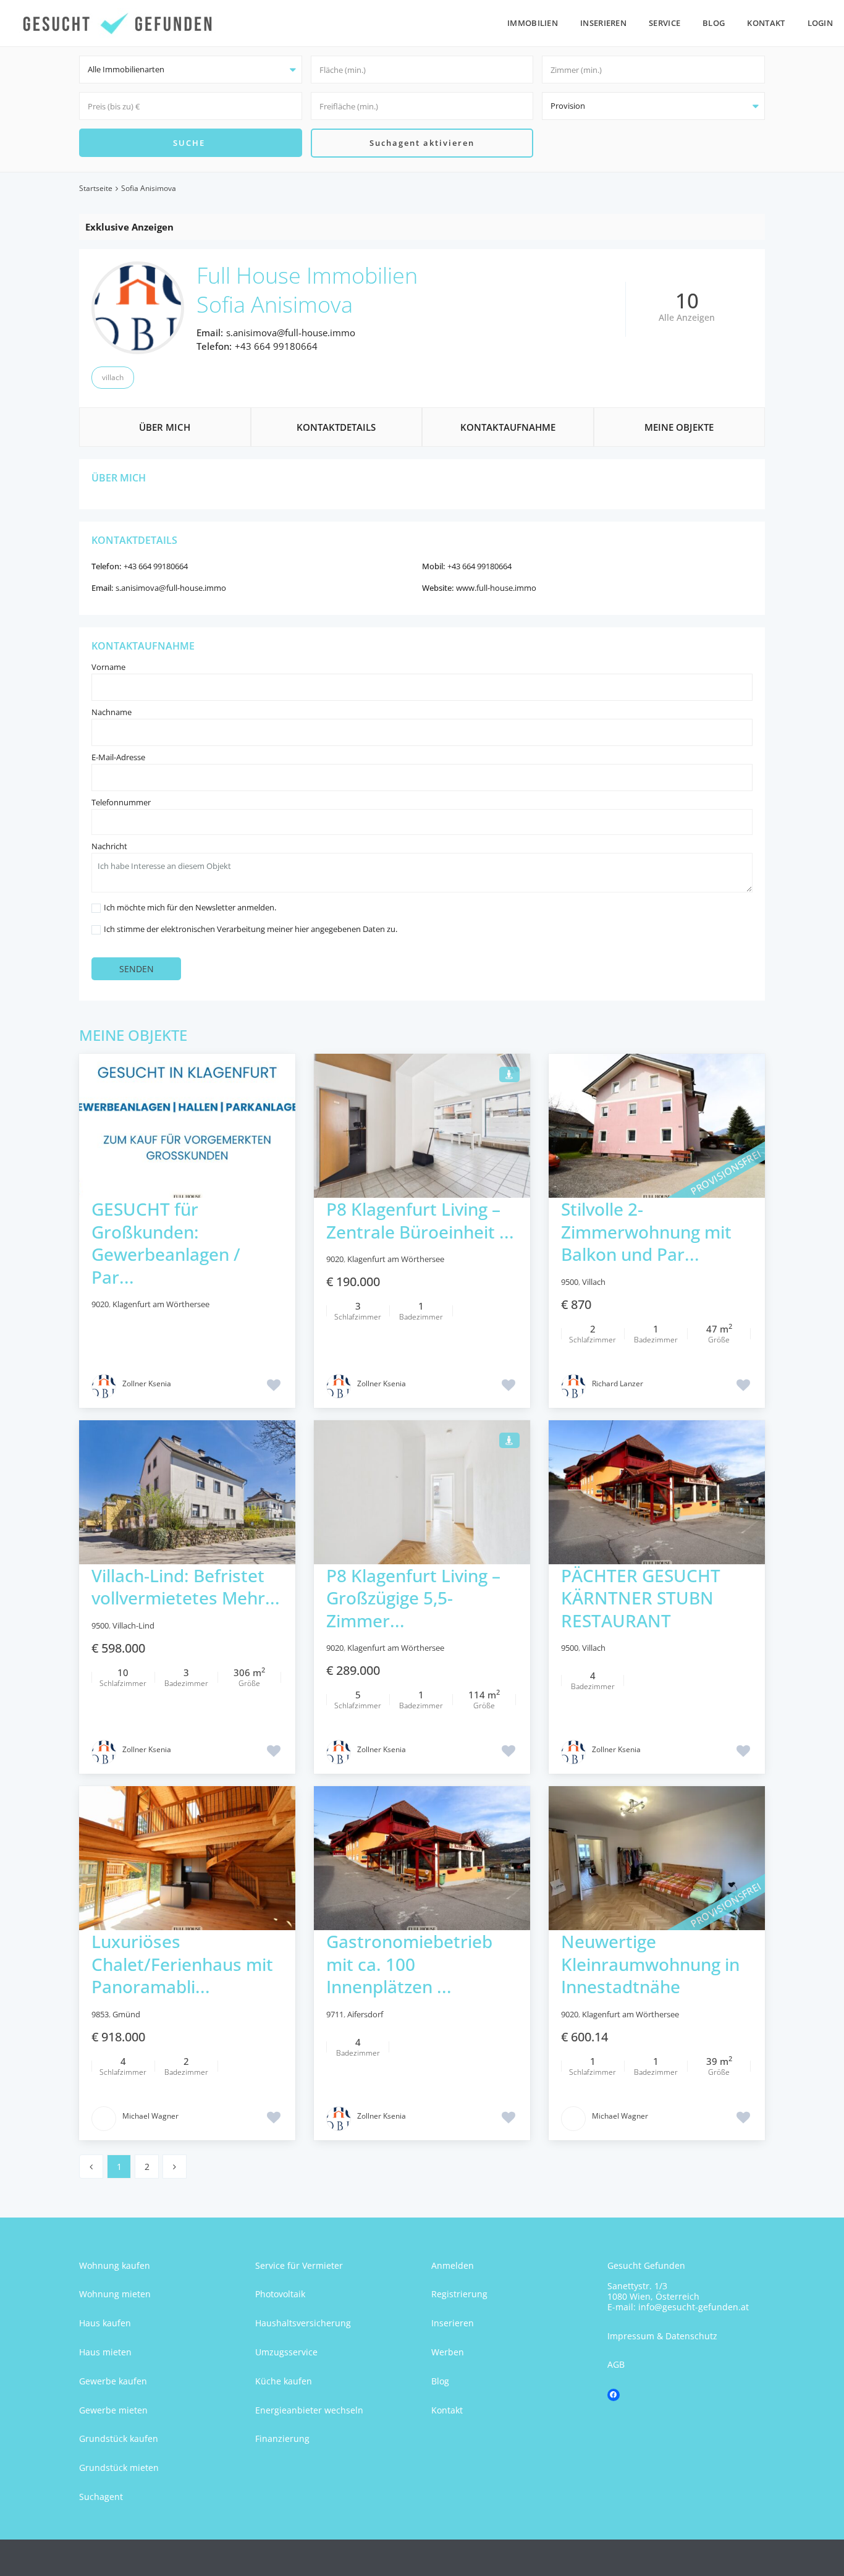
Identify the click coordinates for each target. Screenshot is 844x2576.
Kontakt (766, 23)
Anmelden (453, 2265)
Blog (714, 23)
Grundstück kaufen (119, 2438)
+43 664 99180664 (276, 346)
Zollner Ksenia (147, 1383)
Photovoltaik (280, 2294)
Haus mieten (105, 2352)
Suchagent (101, 2497)
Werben (448, 2352)
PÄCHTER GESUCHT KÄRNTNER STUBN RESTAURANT (641, 1598)
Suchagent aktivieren (422, 143)
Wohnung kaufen (115, 2265)
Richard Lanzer (618, 1383)
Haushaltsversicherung (303, 2323)
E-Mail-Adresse (118, 757)
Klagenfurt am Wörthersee (161, 1304)
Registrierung (459, 2294)
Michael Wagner (150, 2116)
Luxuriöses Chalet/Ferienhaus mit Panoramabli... (182, 1964)
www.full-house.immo (496, 588)
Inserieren (603, 23)
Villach (113, 377)
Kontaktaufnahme (508, 427)
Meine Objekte (679, 427)
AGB (616, 2364)
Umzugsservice (286, 2352)
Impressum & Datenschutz (662, 2336)
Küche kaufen (284, 2381)
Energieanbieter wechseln (309, 2410)
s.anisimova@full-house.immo (291, 333)
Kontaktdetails (336, 427)
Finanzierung (282, 2438)
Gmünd (126, 2014)
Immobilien (533, 23)
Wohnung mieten (115, 2294)
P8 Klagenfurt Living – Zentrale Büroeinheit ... (420, 1220)
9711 (335, 2014)
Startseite (96, 188)
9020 (100, 1304)
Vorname (108, 667)
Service (665, 23)
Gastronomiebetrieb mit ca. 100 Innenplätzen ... (409, 1964)
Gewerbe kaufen (113, 2381)
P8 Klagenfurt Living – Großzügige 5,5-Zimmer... (413, 1598)
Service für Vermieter (299, 2265)
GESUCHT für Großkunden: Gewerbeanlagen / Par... (166, 1243)
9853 (100, 2014)
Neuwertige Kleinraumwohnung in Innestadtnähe (650, 1964)
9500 (570, 1282)
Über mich (165, 427)
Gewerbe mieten (113, 2410)
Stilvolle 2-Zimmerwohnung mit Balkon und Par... (646, 1231)
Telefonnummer (121, 802)
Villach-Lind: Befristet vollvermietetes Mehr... (186, 1587)
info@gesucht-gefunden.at (694, 2307)
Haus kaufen (105, 2323)
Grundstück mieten (119, 2468)
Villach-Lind (133, 1625)
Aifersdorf (365, 2014)
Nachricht (109, 846)
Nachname (112, 712)
